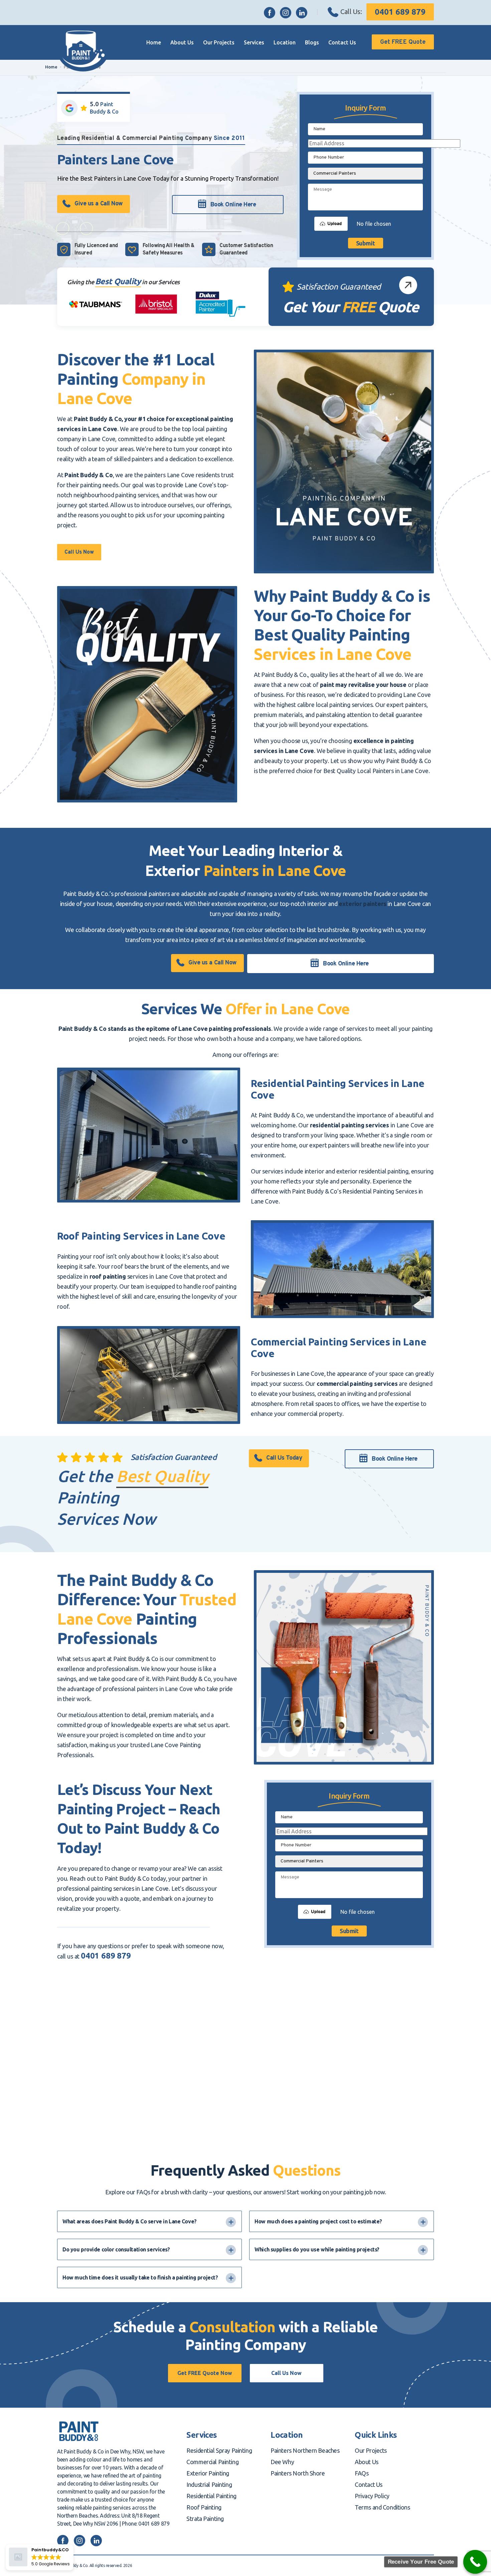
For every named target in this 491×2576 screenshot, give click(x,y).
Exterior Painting (208, 2473)
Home (154, 42)
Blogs (312, 42)
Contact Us (342, 42)
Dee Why (282, 2462)
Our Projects (219, 42)
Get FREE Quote (403, 42)
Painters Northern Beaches (305, 2450)
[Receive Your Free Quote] (475, 2562)
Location (285, 42)
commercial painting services (357, 1384)
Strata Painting (205, 2519)
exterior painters (362, 904)
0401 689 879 (400, 12)
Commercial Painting (212, 2462)
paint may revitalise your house (363, 685)
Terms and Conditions (382, 2507)
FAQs (362, 2473)
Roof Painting (204, 2507)
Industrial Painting (209, 2485)
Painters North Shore (298, 2473)
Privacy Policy (372, 2496)
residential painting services (350, 1125)
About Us (182, 42)
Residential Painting (211, 2496)
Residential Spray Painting (219, 2450)
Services (254, 42)
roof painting (108, 1276)
